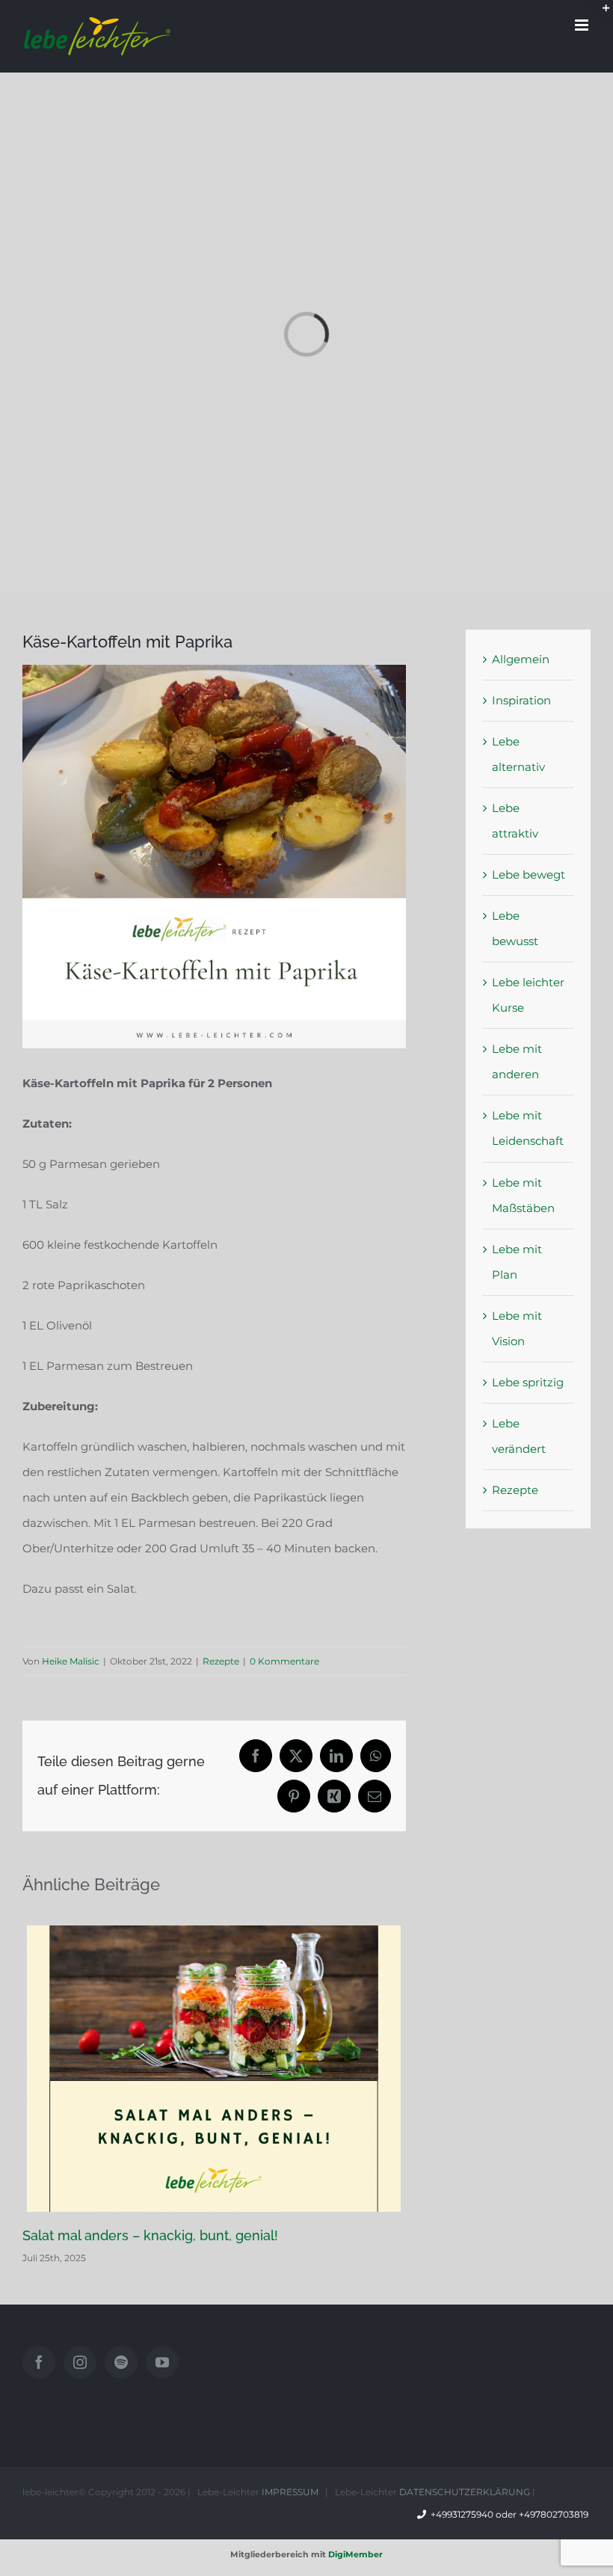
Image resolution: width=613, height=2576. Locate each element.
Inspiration (521, 700)
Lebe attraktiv (515, 821)
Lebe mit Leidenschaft (528, 1128)
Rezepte (221, 1661)
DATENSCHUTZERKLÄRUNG (465, 2492)
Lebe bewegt (529, 874)
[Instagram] (80, 2362)
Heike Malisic (71, 1661)
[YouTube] (162, 2362)
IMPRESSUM (290, 2492)
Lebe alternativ (518, 754)
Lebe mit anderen (517, 1061)
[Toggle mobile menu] (583, 25)
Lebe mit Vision (517, 1328)
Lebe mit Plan (517, 1262)
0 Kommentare (284, 1661)
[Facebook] (39, 2362)
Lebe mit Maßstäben (523, 1195)
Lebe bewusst (515, 928)
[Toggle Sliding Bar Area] (600, 13)
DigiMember (355, 2554)
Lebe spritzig (528, 1382)
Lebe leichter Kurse (528, 995)
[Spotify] (121, 2362)
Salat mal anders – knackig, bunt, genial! (150, 2235)
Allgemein (521, 659)
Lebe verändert (519, 1436)
